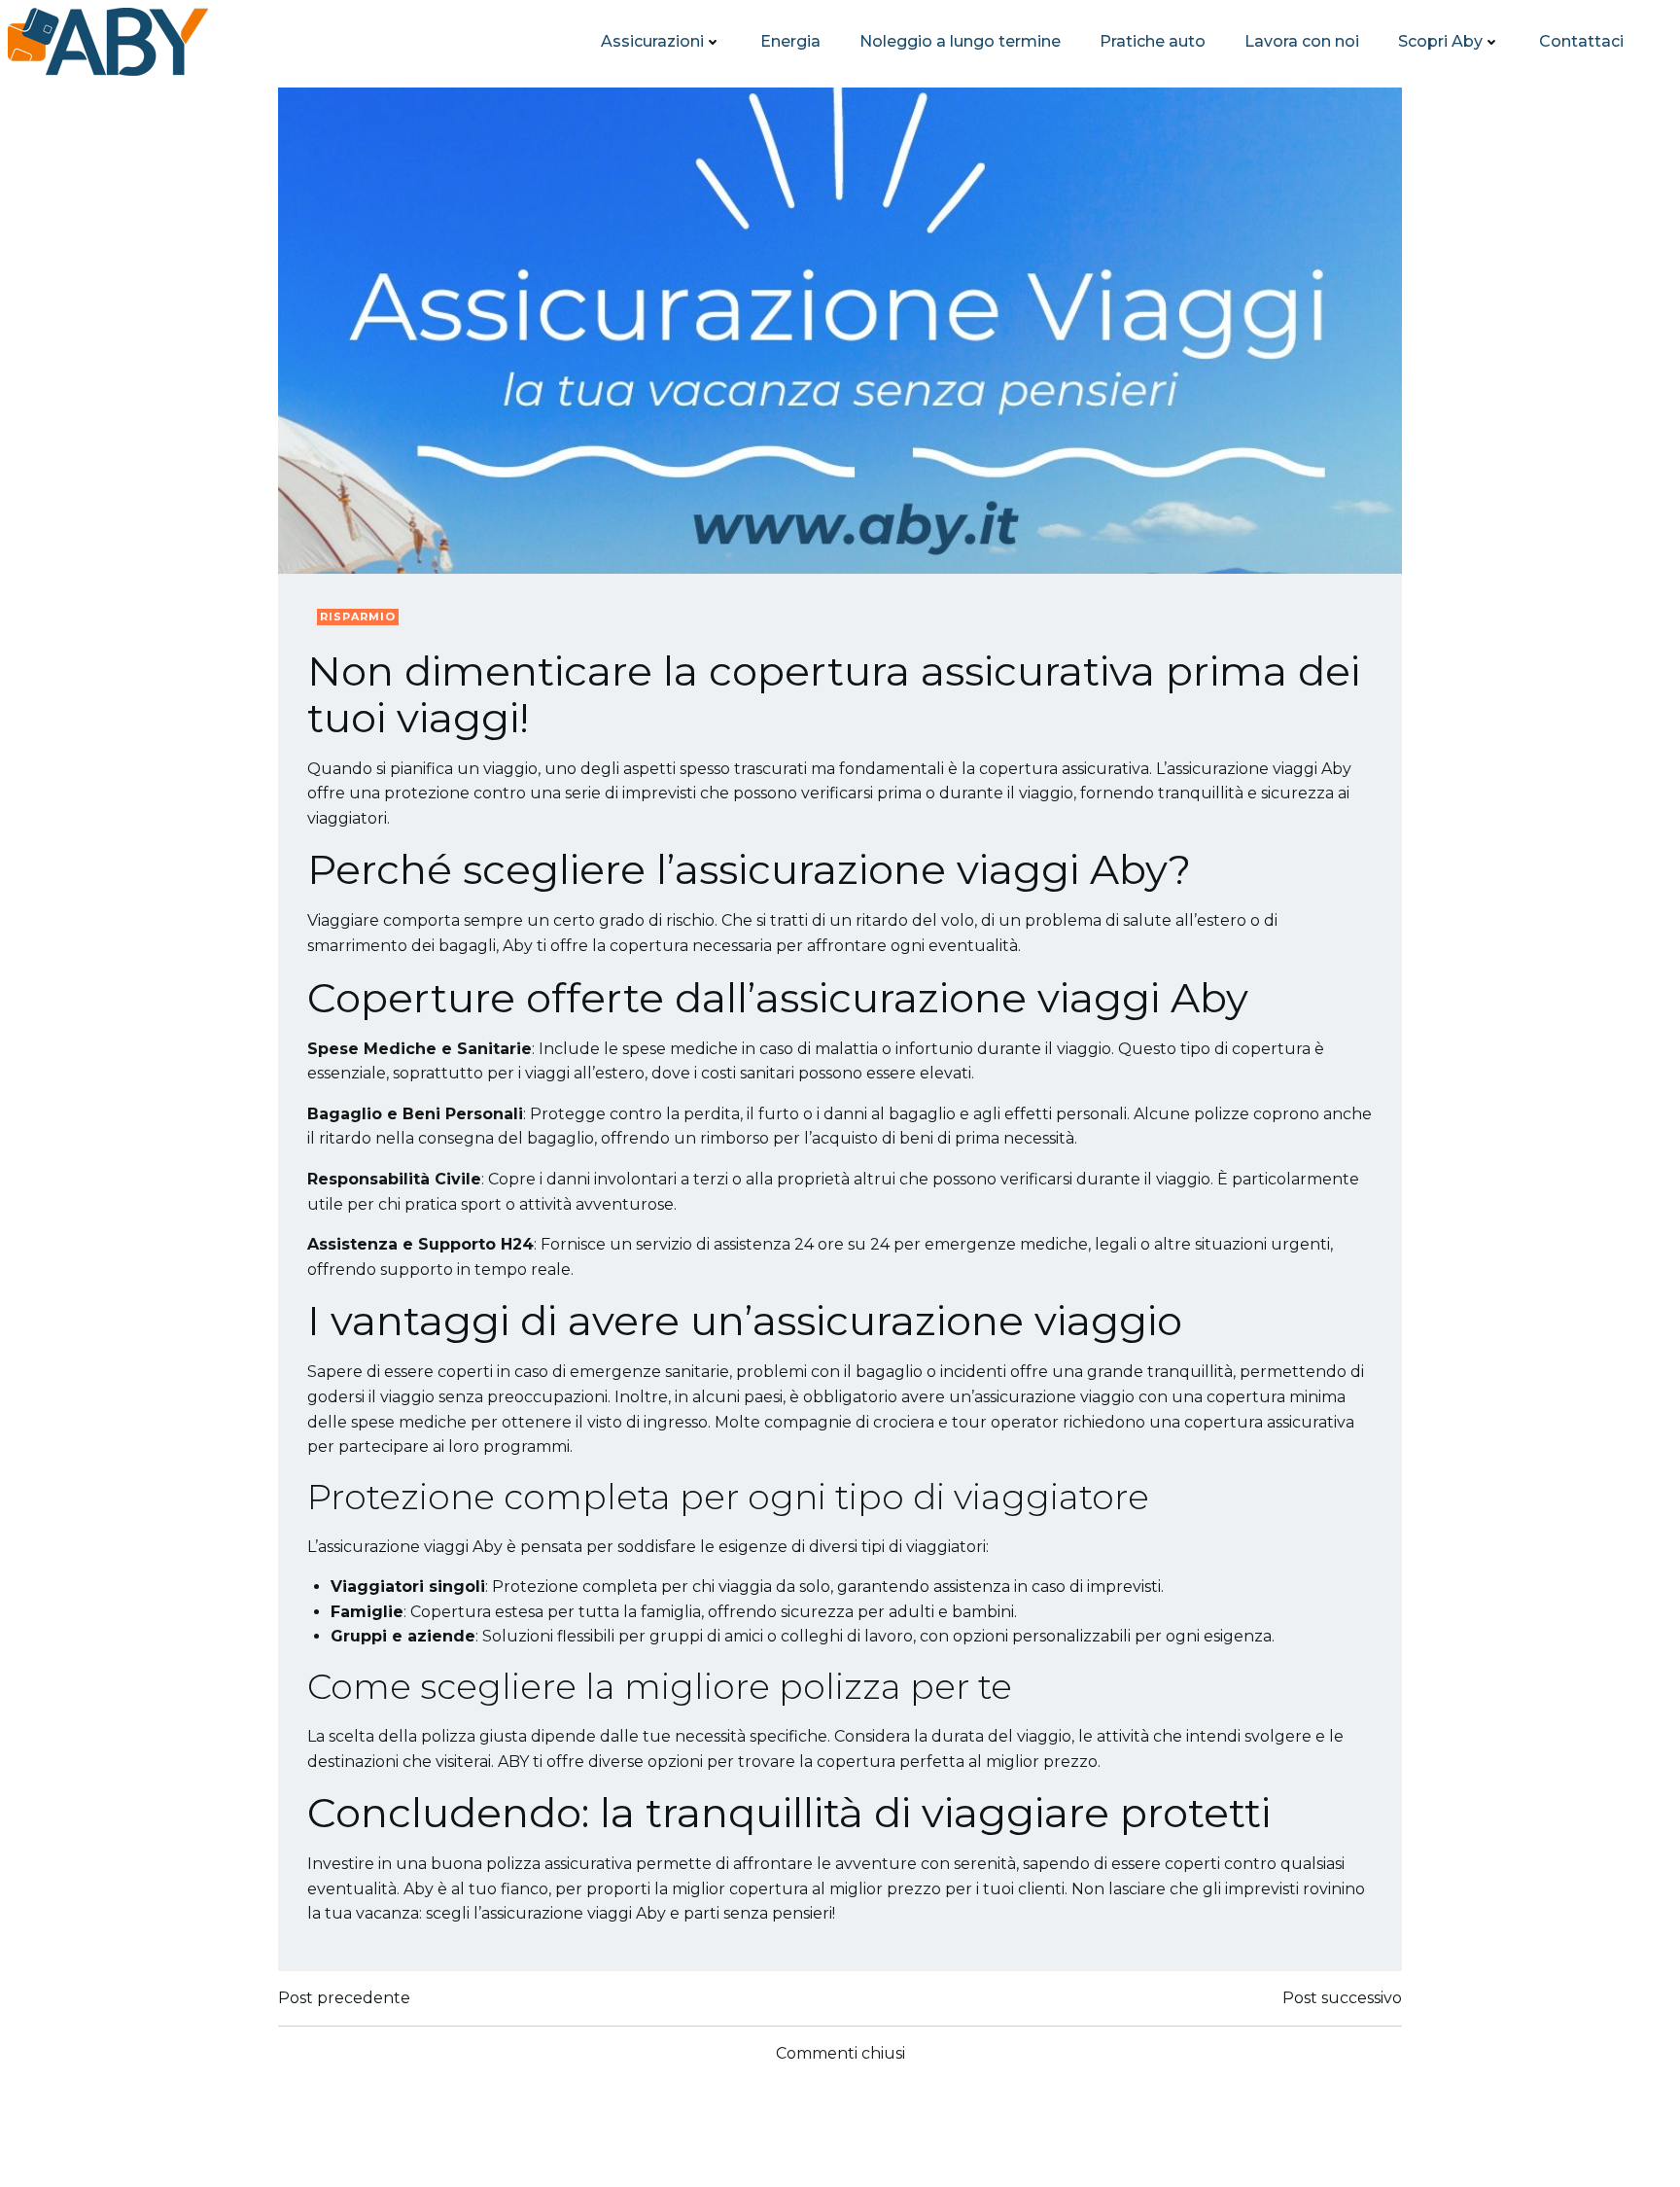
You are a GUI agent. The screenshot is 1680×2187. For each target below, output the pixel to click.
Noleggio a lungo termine (960, 41)
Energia (790, 41)
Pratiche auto (1153, 41)
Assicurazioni (652, 41)
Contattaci (1581, 41)
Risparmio (358, 617)
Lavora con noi (1302, 41)
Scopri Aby (1440, 41)
